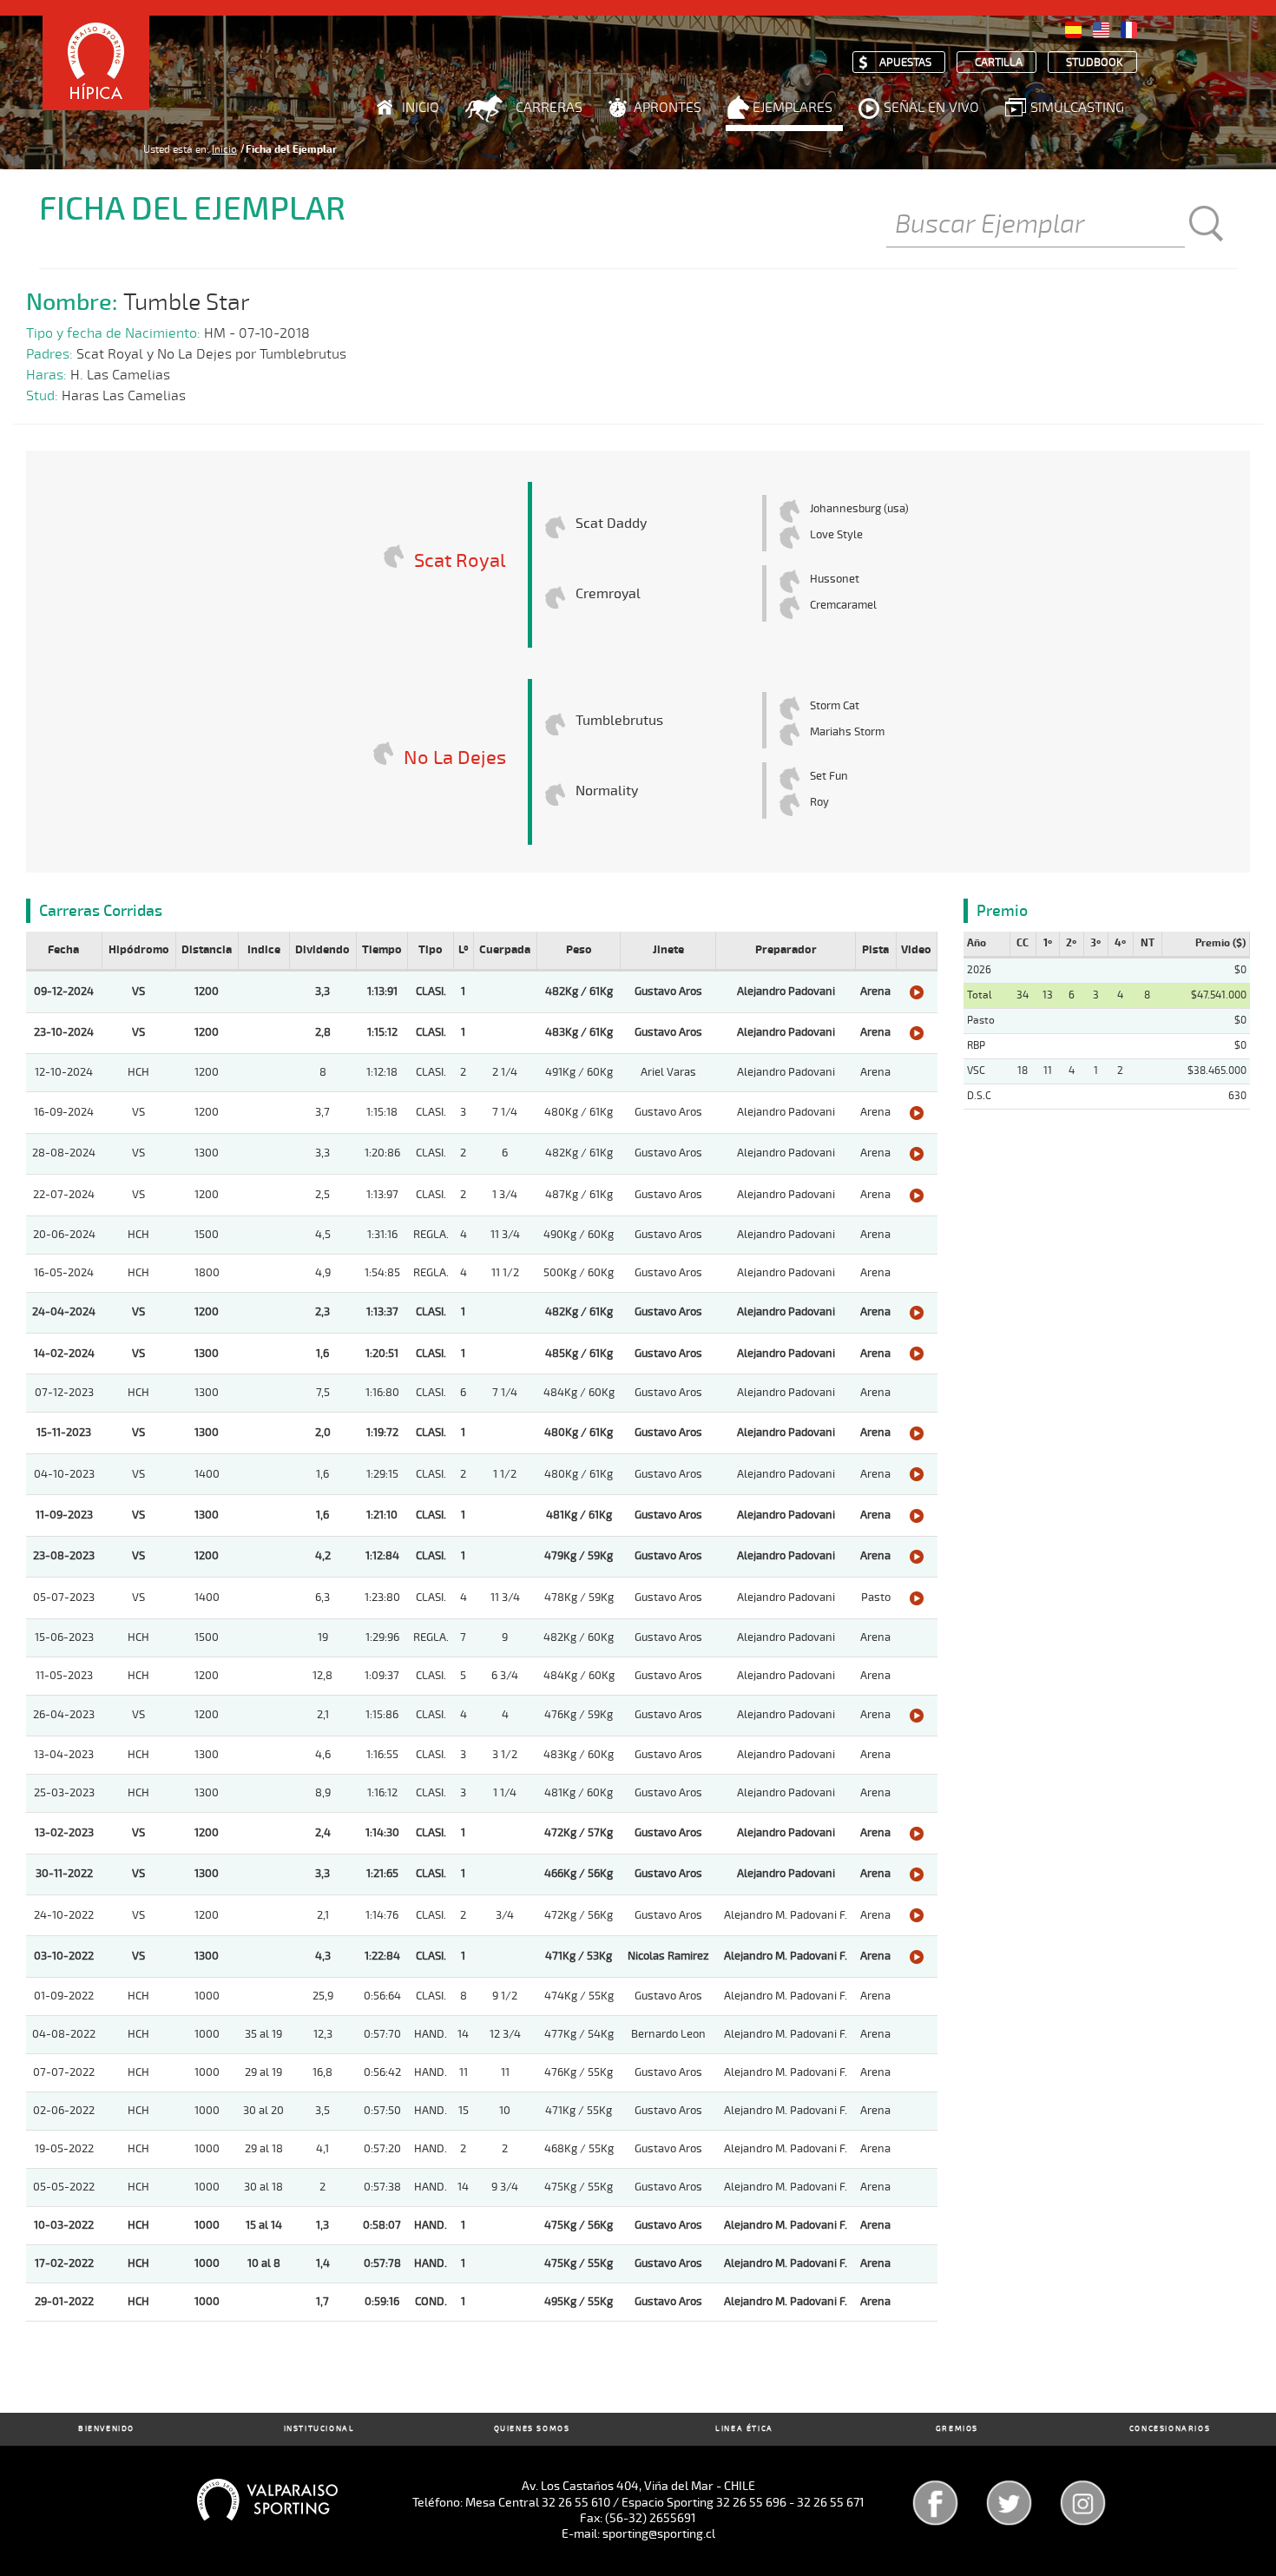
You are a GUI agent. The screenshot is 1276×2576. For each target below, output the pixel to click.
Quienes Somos (532, 2429)
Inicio (421, 108)
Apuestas (905, 63)
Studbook (1095, 63)
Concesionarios (1170, 2429)
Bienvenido (106, 2429)
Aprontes (668, 108)
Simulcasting (1077, 108)
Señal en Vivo (931, 108)
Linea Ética (744, 2429)
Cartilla (999, 63)
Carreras (549, 108)
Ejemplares (793, 108)
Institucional (319, 2429)
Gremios (957, 2429)
